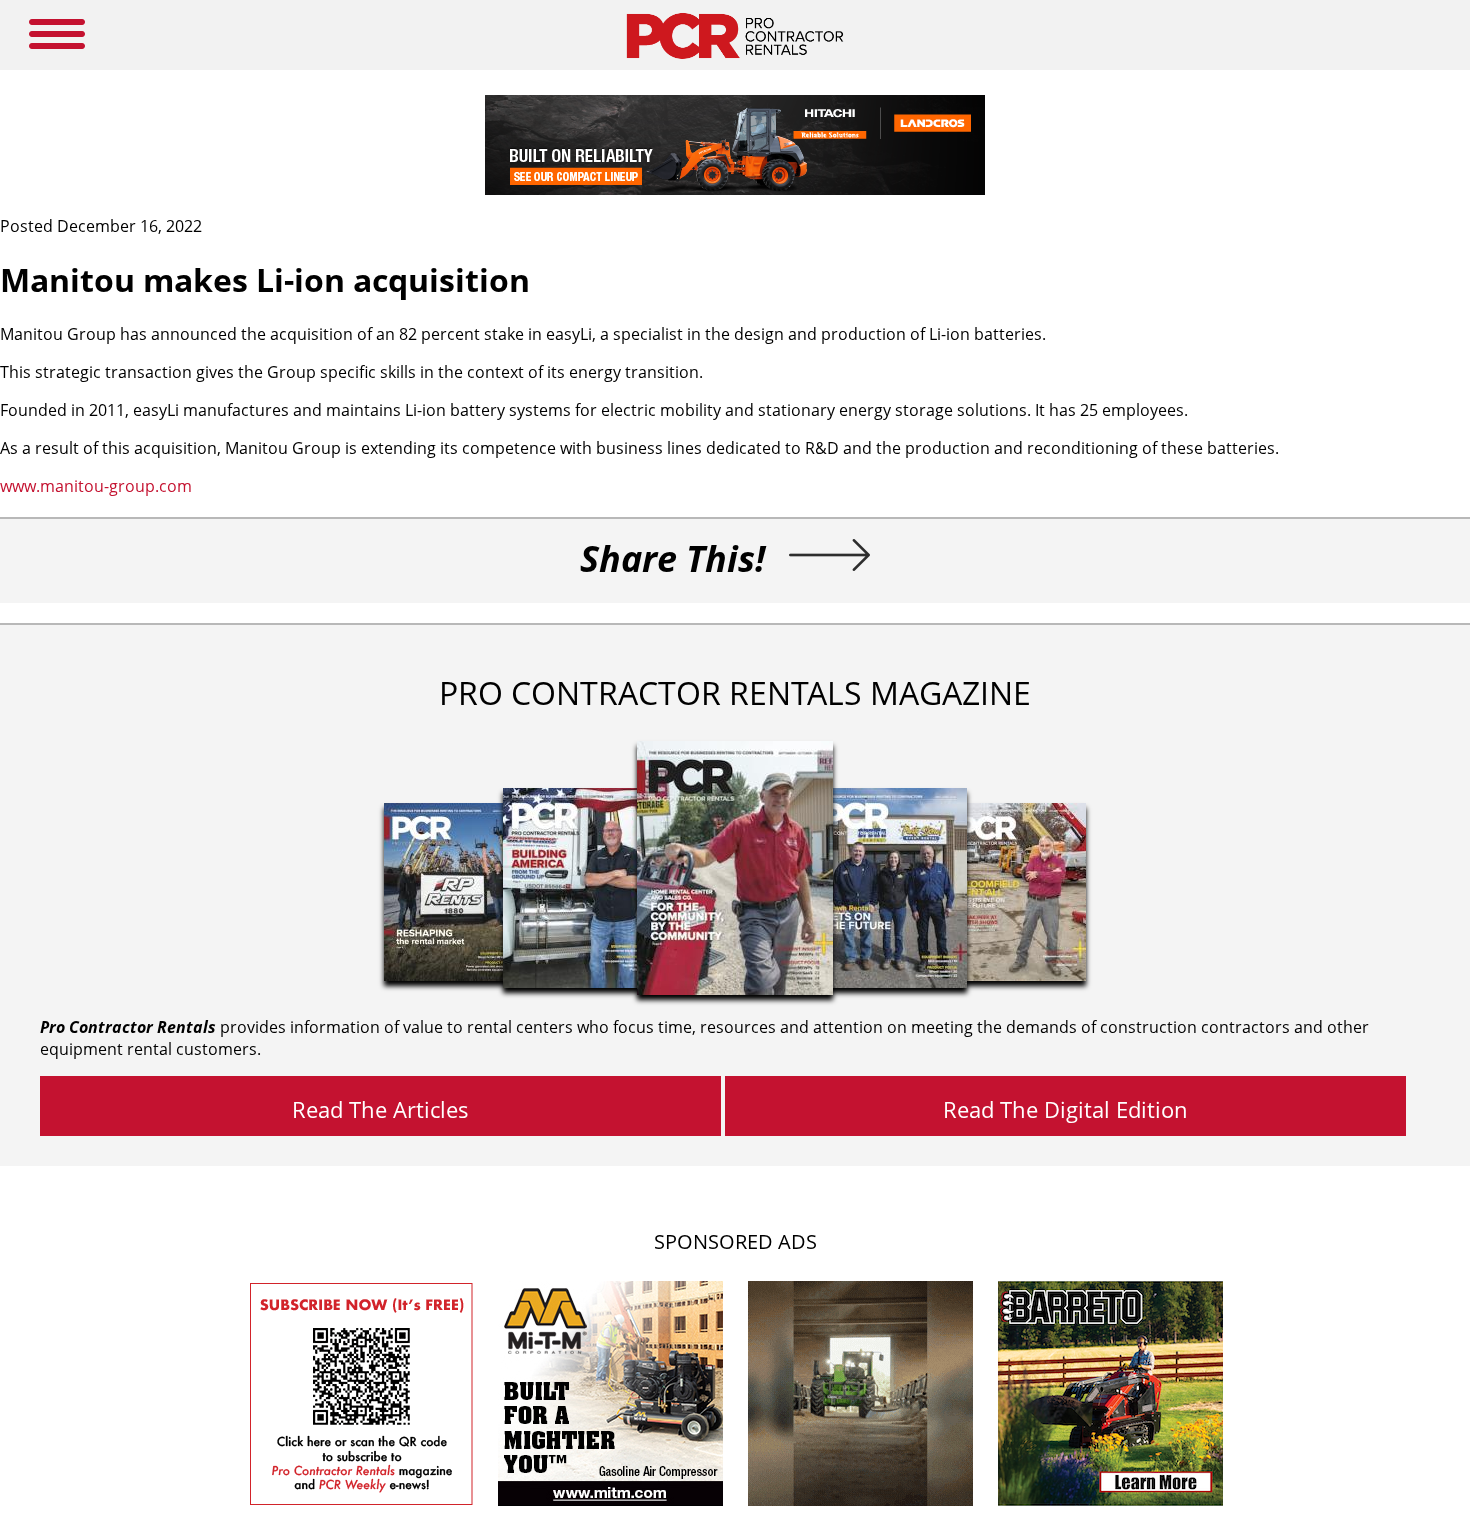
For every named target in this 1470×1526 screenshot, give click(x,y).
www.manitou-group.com (96, 486)
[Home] (734, 64)
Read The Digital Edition (1065, 1109)
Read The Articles (380, 1109)
